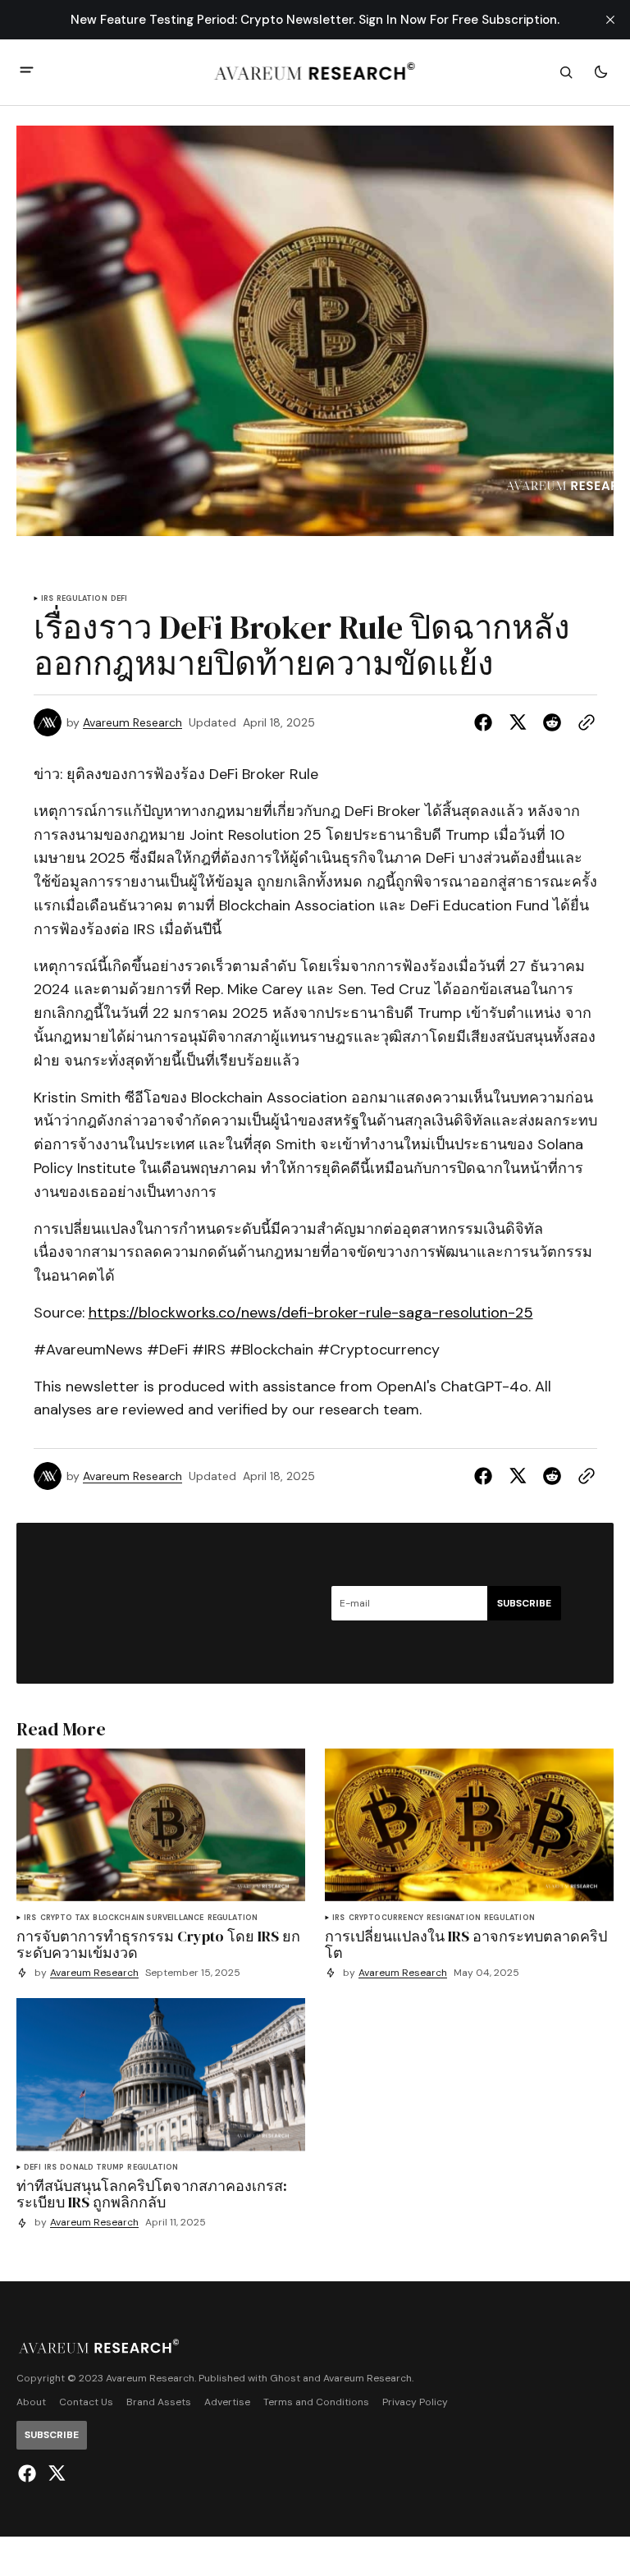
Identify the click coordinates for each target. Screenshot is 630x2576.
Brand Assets (159, 2402)
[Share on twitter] (518, 722)
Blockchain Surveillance (148, 1918)
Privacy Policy (415, 2402)
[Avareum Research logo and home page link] (315, 72)
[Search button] (566, 72)
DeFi (119, 599)
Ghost (285, 2379)
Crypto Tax (65, 1918)
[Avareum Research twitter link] (55, 2473)
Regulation (82, 599)
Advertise (227, 2402)
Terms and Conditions (316, 2402)
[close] (610, 20)
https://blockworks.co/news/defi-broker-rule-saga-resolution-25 (311, 1313)
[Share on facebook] (486, 722)
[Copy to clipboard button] (583, 722)
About (31, 2402)
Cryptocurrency (386, 1918)
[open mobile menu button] (27, 72)
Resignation (454, 1918)
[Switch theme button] (600, 72)
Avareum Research (132, 723)
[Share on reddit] (552, 722)
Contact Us (86, 2402)
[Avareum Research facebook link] (29, 2473)
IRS (48, 599)
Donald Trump (92, 2168)
